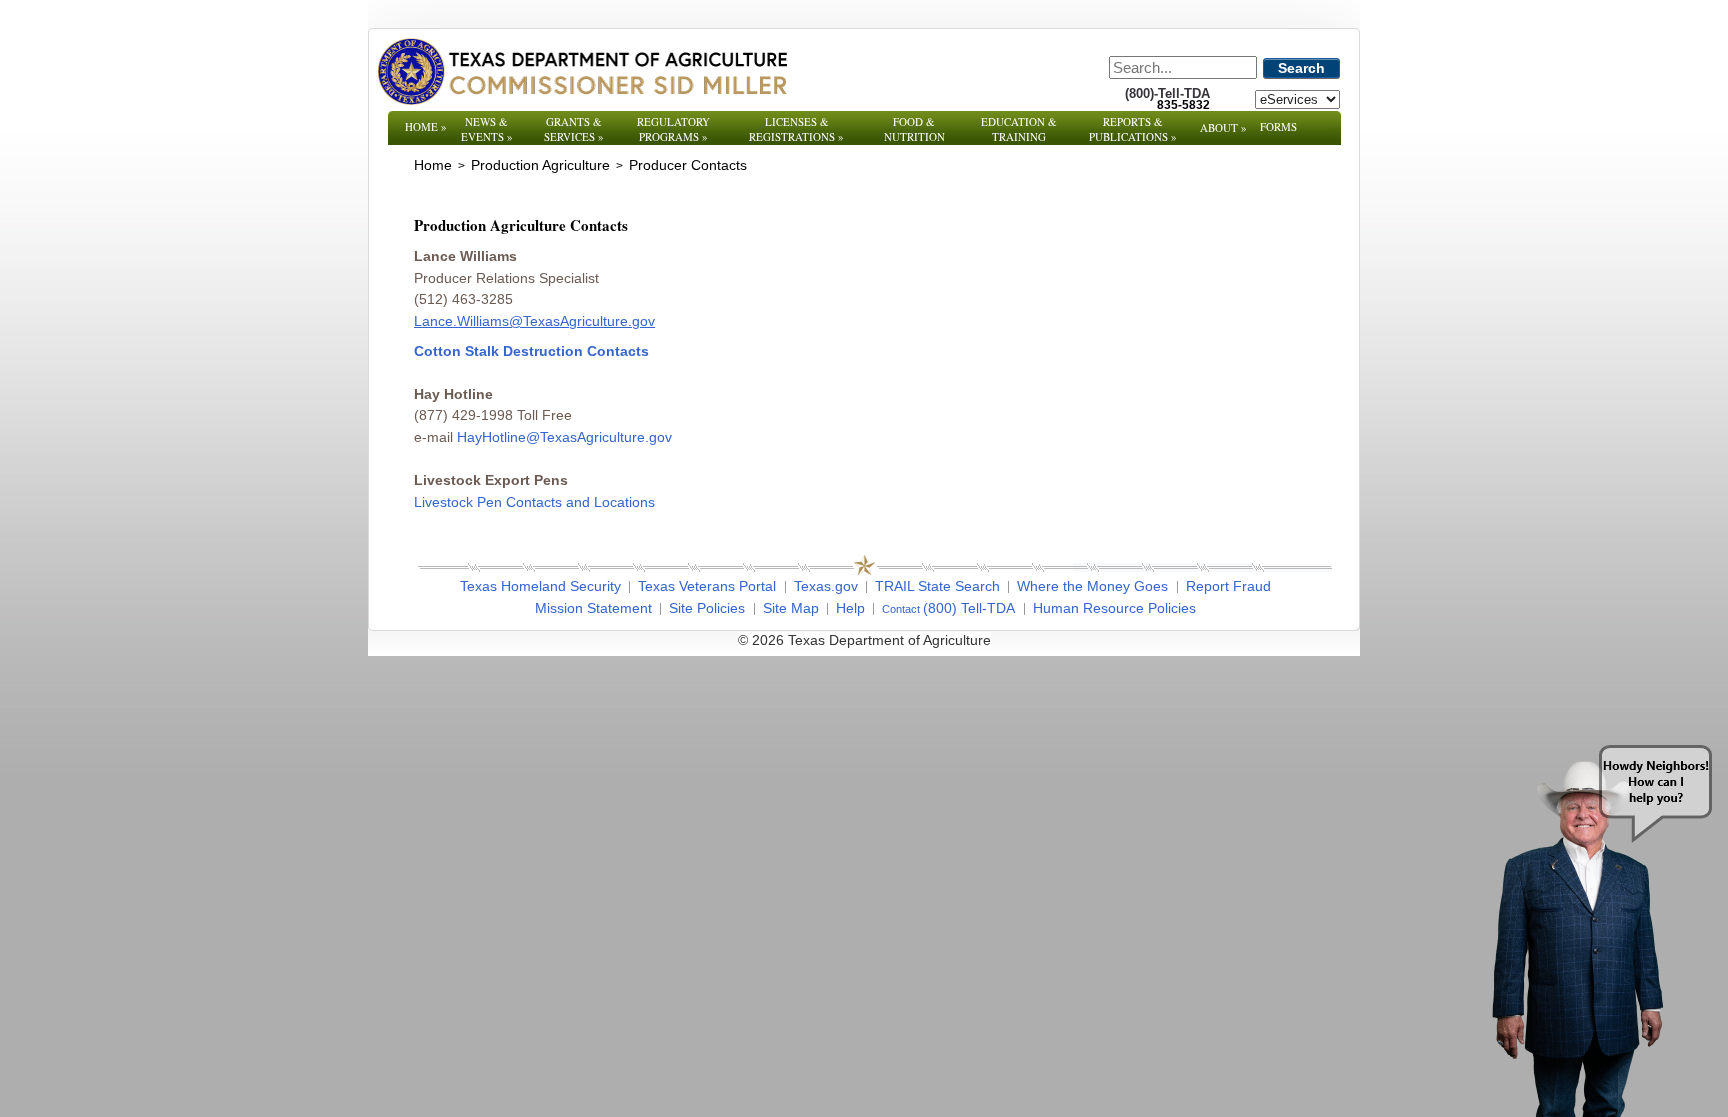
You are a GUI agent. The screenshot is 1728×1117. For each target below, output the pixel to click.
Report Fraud (1228, 586)
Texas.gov (826, 586)
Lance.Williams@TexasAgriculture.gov (534, 321)
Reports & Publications (1133, 129)
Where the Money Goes (1092, 586)
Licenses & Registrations (796, 129)
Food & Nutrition (914, 129)
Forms (1278, 126)
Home (426, 126)
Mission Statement (593, 608)
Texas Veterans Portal (707, 586)
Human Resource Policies (1114, 608)
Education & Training (1019, 129)
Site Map (791, 608)
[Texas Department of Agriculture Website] (581, 71)
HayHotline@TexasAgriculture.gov (564, 437)
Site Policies (707, 608)
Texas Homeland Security (540, 586)
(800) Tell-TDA (969, 608)
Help (850, 608)
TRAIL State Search (937, 586)
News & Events (487, 129)
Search (1301, 68)
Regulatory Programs (673, 129)
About (1223, 127)
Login (1133, 640)
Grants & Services (574, 129)
